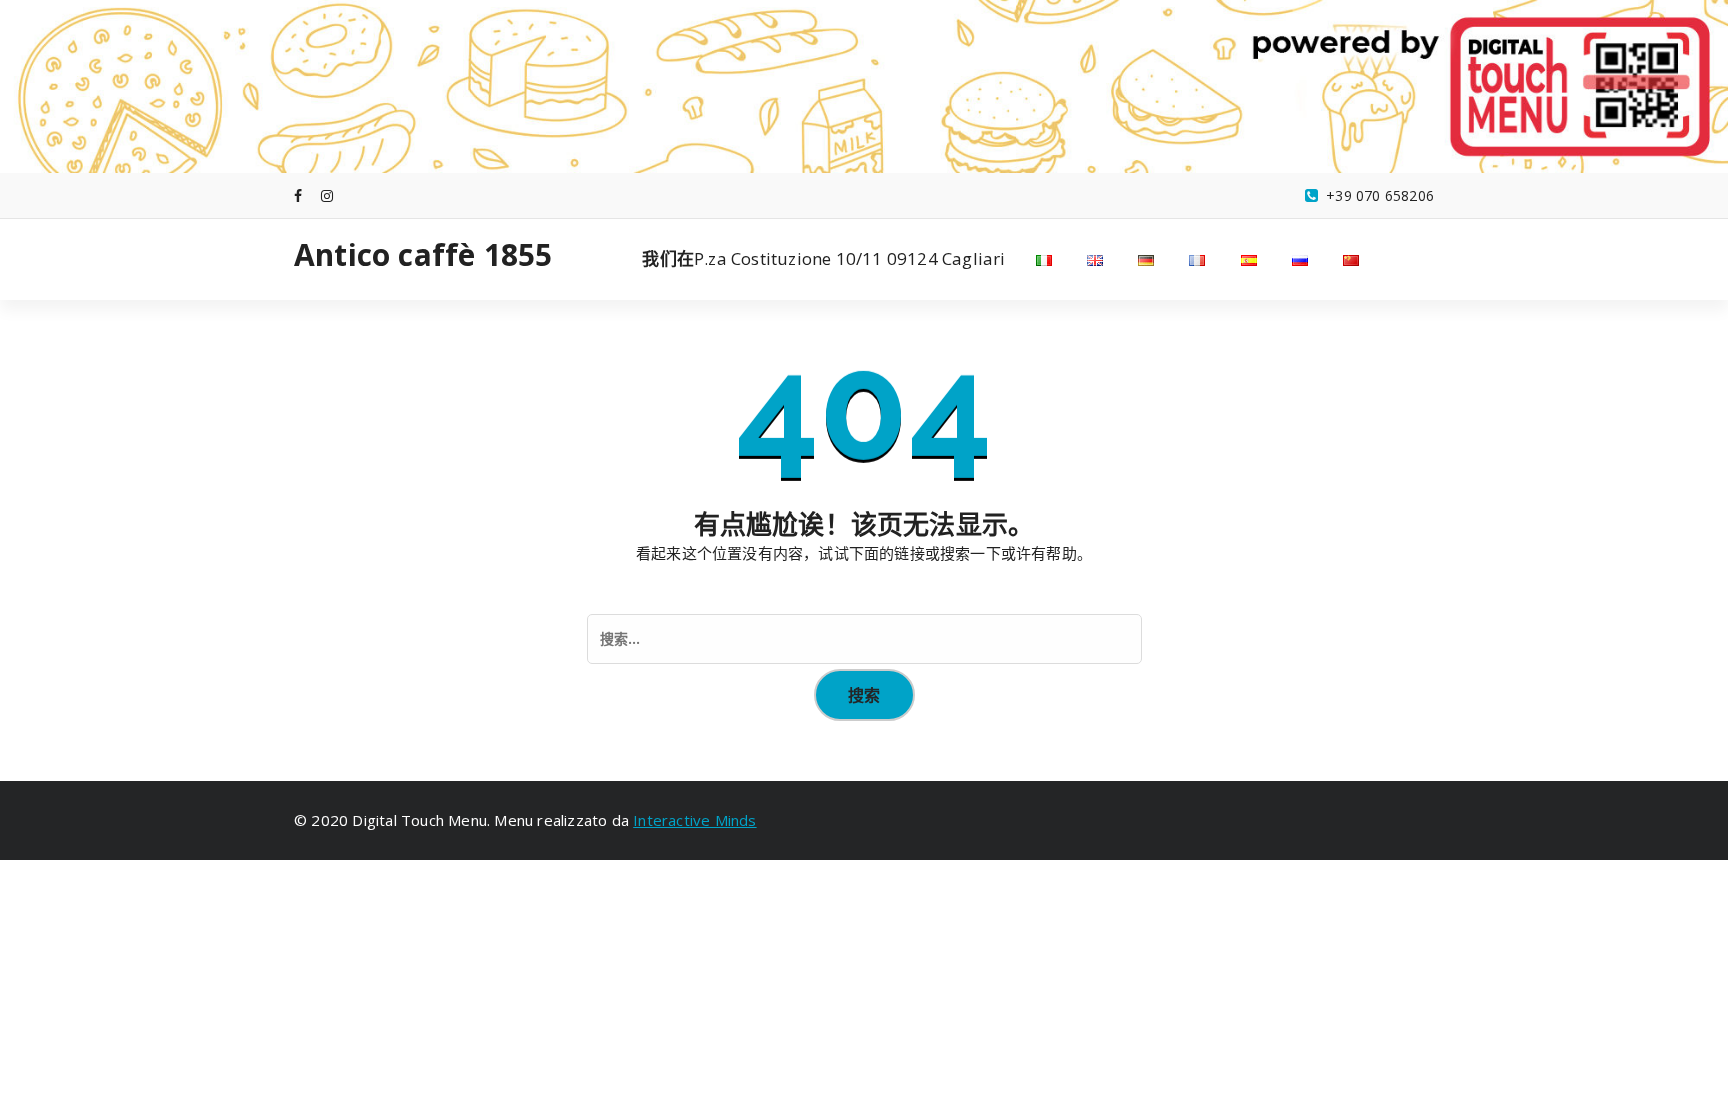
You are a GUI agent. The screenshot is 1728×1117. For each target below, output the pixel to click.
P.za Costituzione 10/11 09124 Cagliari (823, 258)
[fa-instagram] (327, 195)
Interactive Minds (694, 820)
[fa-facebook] (298, 195)
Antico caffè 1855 (423, 255)
